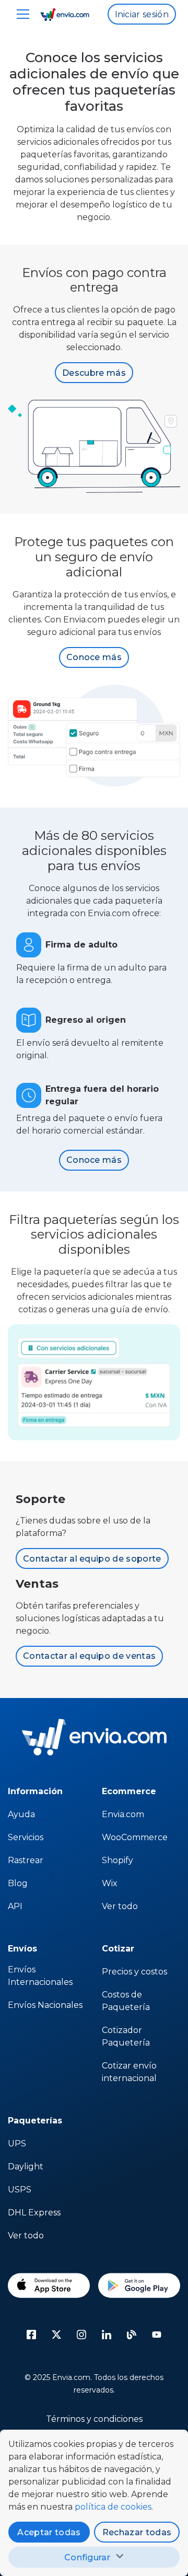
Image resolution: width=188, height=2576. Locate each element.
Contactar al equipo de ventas (89, 1656)
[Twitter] (56, 2335)
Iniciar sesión (142, 14)
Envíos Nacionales (45, 2005)
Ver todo (120, 1906)
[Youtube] (157, 2335)
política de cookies (113, 2507)
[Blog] (132, 2335)
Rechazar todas (137, 2532)
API (15, 1906)
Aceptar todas (49, 2532)
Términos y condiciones (94, 2419)
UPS (17, 2144)
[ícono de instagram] (81, 2335)
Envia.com (123, 1814)
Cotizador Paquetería (126, 2036)
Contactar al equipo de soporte (92, 1559)
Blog (18, 1883)
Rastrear (26, 1860)
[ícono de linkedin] (107, 2335)
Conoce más (94, 657)
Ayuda (21, 1814)
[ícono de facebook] (31, 2335)
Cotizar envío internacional (129, 2072)
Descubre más (94, 373)
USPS (20, 2190)
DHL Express (34, 2213)
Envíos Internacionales (40, 1976)
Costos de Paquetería (126, 2001)
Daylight (26, 2167)
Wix (110, 1883)
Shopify (118, 1860)
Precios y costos (134, 1972)
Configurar (87, 2557)
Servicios (26, 1837)
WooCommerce (135, 1837)
